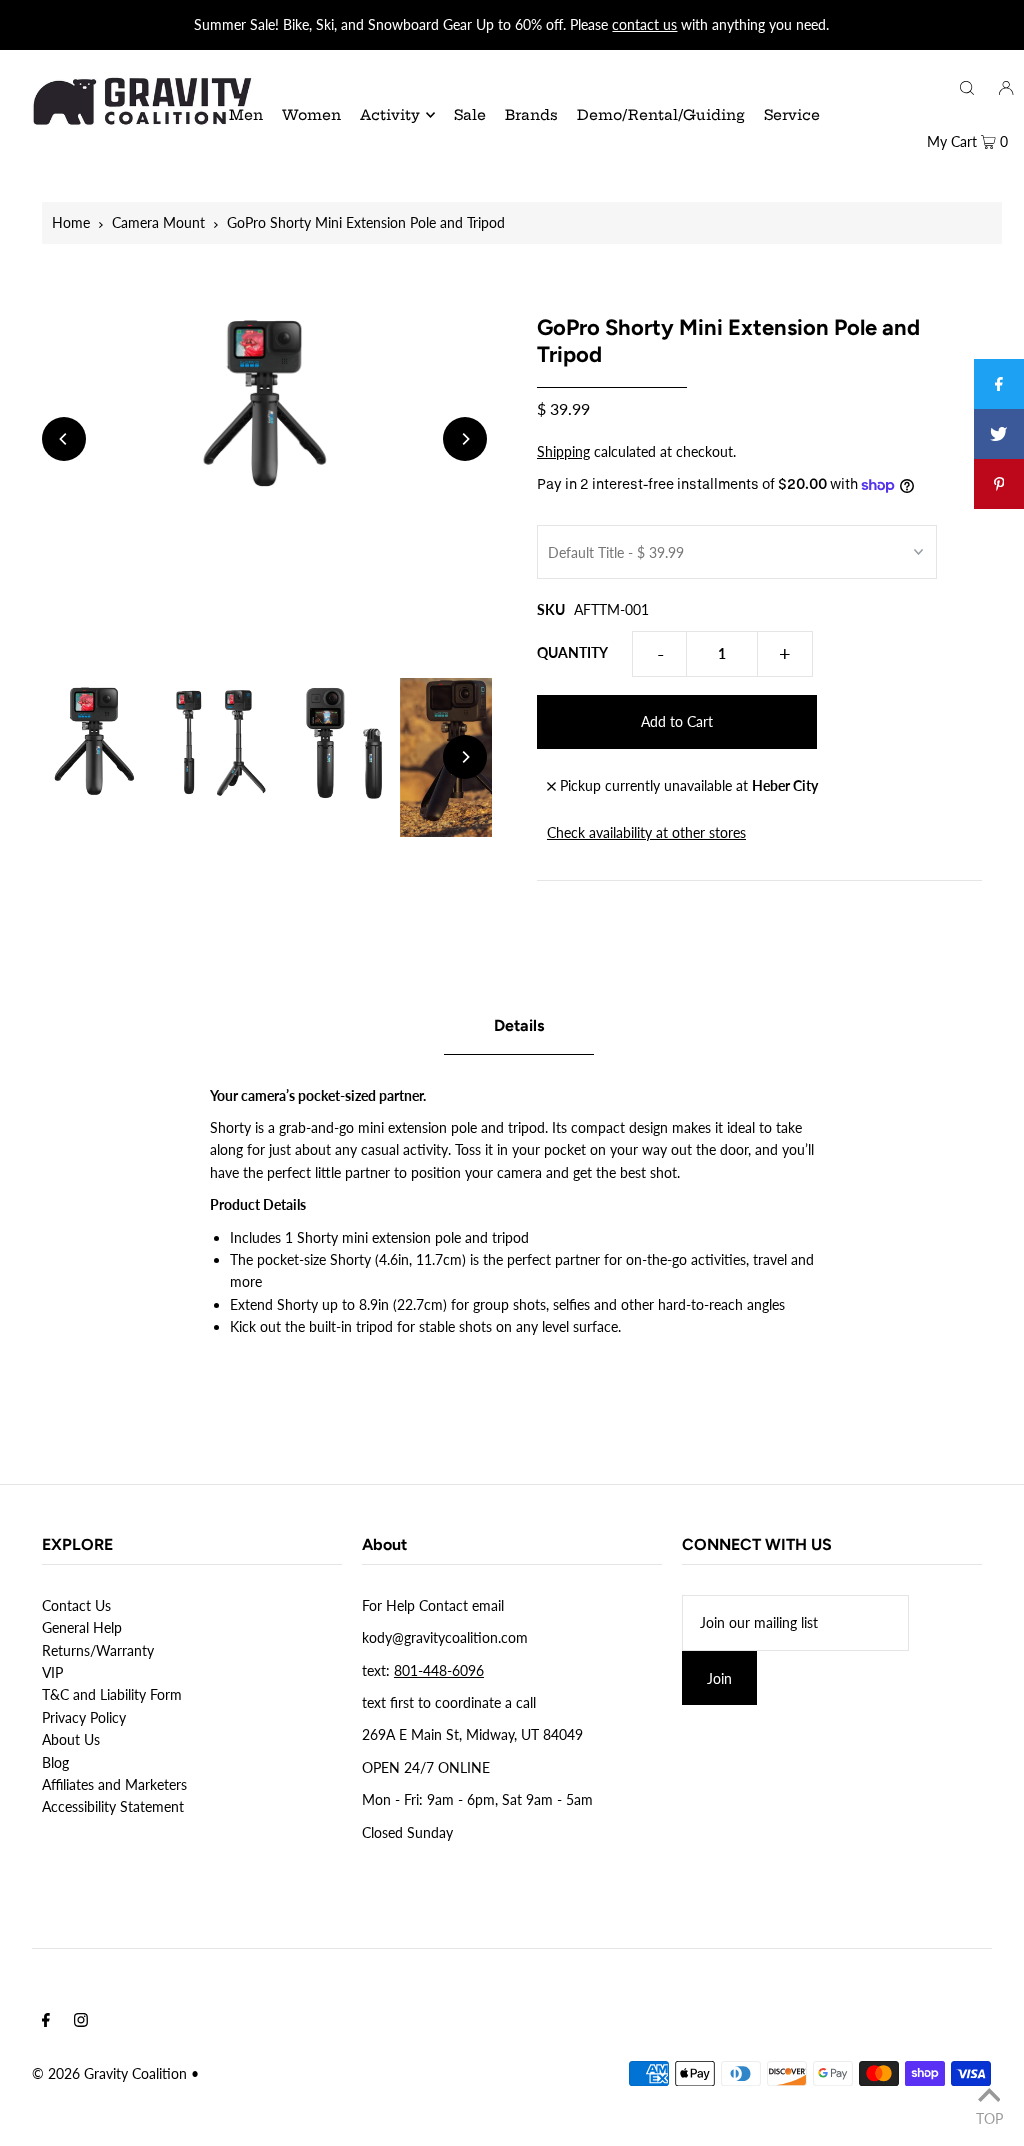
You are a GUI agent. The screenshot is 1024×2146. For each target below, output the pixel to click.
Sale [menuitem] (470, 115)
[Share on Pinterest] (999, 484)
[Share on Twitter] (999, 434)
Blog (55, 1762)
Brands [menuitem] (531, 115)
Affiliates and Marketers (114, 1784)
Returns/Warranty (98, 1650)
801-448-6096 (439, 1670)
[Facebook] (46, 2022)
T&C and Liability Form (112, 1694)
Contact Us (76, 1605)
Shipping (563, 451)
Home (71, 222)
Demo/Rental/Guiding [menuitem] (661, 115)
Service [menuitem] (792, 115)
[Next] (465, 439)
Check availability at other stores (646, 832)
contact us (644, 24)
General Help (82, 1627)
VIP (52, 1672)
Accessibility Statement (113, 1806)
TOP (989, 2118)
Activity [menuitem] (390, 115)
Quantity (572, 652)
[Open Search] (967, 87)
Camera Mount (158, 222)
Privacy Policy (84, 1717)
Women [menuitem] (311, 115)
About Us (71, 1739)
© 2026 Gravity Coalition (109, 2073)
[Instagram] (81, 2022)
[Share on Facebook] (999, 384)
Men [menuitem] (246, 115)
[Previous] (64, 439)
